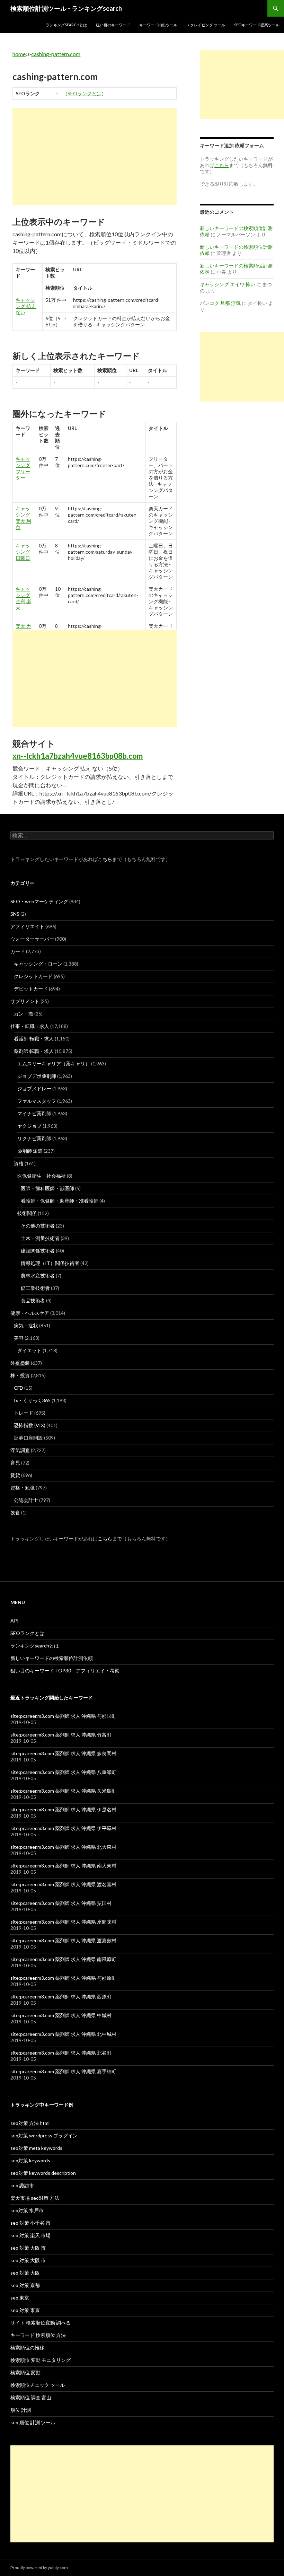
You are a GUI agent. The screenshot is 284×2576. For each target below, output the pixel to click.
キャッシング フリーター (23, 468)
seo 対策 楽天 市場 (30, 2235)
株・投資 (20, 1375)
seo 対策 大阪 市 (28, 2248)
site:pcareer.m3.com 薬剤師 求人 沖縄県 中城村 (61, 2015)
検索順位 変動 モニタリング (41, 2360)
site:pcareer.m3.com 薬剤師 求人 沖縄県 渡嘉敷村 (63, 1940)
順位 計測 (21, 2410)
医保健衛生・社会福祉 (42, 1176)
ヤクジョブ (29, 1126)
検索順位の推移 (27, 2348)
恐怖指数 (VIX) (30, 1425)
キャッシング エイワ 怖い (228, 284)
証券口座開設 (28, 1438)
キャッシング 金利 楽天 (23, 598)
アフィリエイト (27, 926)
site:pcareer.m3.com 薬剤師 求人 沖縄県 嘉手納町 (63, 2071)
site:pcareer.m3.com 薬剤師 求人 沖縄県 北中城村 (63, 2034)
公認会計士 (26, 1500)
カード (18, 951)
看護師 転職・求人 (34, 1039)
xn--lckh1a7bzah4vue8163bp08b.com (78, 756)
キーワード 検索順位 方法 (38, 2335)
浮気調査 (20, 1450)
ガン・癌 (24, 1014)
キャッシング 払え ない (26, 306)
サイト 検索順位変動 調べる (41, 2323)
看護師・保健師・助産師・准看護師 (60, 1201)
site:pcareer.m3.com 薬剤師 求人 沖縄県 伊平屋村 (63, 1828)
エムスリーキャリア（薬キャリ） (54, 1063)
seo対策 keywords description (43, 2173)
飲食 (15, 1513)
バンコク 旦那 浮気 (220, 303)
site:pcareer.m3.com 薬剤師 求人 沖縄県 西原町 (61, 1997)
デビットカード (31, 989)
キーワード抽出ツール (158, 25)
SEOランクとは (85, 93)
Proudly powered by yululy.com (39, 2568)
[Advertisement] (95, 157)
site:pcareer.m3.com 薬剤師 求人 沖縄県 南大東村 (63, 1866)
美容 (19, 1338)
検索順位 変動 (25, 2372)
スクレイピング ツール (206, 25)
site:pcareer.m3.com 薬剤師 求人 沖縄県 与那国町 (63, 1716)
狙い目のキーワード (113, 25)
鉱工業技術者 (35, 1288)
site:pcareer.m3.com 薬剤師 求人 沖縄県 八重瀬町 (63, 1772)
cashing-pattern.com (56, 54)
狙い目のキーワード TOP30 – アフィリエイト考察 (65, 1671)
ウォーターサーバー (32, 939)
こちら (105, 859)
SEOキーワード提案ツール (257, 25)
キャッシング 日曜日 (23, 552)
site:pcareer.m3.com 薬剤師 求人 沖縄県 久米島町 (63, 1791)
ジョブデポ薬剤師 (37, 1076)
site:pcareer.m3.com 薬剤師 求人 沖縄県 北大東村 (63, 1847)
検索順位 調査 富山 (31, 2397)
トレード (24, 1413)
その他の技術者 (38, 1226)
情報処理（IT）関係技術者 (50, 1263)
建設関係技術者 (38, 1251)
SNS (15, 914)
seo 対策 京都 (25, 2285)
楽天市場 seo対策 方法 (35, 2198)
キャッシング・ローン (38, 964)
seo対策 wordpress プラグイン (44, 2135)
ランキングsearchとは (66, 25)
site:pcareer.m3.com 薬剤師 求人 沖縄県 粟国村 (61, 1903)
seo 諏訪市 (22, 2185)
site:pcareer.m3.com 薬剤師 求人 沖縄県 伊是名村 (63, 1809)
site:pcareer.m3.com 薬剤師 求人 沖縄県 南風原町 (63, 1959)
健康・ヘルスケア (30, 1313)
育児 (15, 1463)
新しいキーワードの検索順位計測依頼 (52, 1658)
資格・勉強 (23, 1488)
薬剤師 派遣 (30, 1151)
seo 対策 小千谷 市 (30, 2223)
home (19, 54)
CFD (19, 1388)
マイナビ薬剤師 (34, 1113)
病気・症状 (26, 1325)
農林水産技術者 (38, 1276)
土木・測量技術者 (40, 1238)
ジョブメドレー (34, 1088)
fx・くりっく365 (32, 1400)
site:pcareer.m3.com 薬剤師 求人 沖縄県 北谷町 (61, 2053)
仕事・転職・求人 (30, 1026)
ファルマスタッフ (37, 1101)
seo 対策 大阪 (25, 2273)
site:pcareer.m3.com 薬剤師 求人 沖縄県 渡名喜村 (63, 1884)
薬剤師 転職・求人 (34, 1051)
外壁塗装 (20, 1363)
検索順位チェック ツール (38, 2385)
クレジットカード (33, 976)
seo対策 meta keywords (36, 2148)
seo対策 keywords (30, 2160)
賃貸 (15, 1475)
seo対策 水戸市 (27, 2210)
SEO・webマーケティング (39, 901)
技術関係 (27, 1213)
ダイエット (29, 1350)
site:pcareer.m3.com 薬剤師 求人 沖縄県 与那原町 (63, 1978)
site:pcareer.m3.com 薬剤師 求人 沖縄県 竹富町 (61, 1735)
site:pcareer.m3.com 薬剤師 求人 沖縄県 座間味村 (63, 1922)
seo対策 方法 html (30, 2123)
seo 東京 (20, 2298)
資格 (19, 1163)
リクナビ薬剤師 (34, 1138)
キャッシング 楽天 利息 (23, 518)
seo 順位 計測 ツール (33, 2422)
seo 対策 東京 (25, 2310)
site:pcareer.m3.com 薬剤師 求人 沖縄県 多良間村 (63, 1753)
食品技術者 (33, 1300)
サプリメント (25, 1001)
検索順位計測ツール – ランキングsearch (66, 8)
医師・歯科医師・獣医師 (47, 1188)
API (15, 1621)
